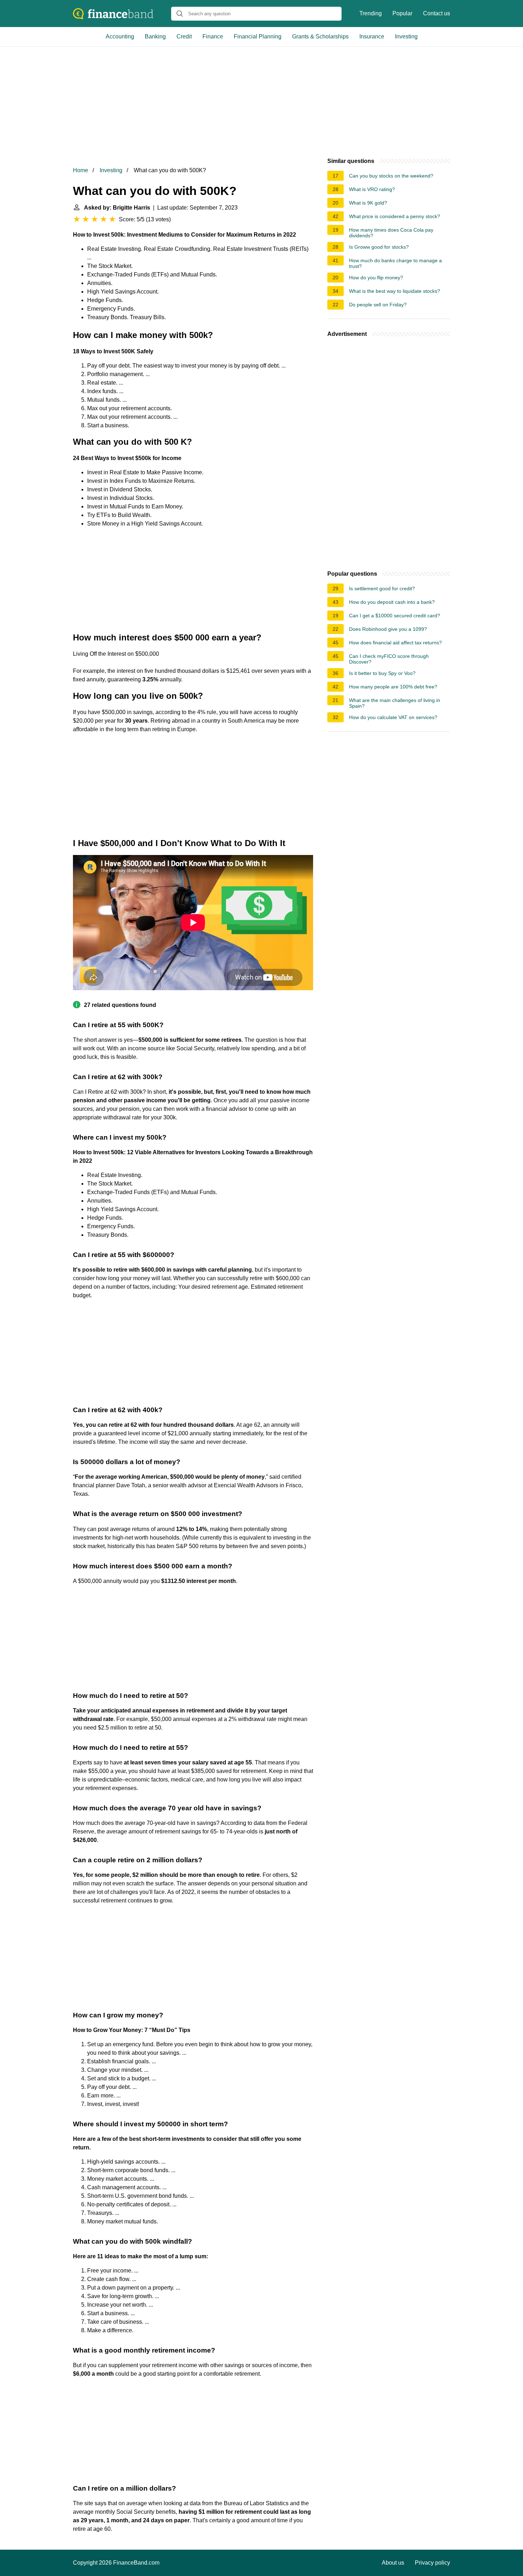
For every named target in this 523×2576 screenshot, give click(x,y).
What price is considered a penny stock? (395, 216)
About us (393, 2563)
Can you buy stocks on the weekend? (391, 176)
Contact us (437, 13)
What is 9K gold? (368, 203)
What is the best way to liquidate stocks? (395, 291)
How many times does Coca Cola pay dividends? (391, 233)
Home (81, 170)
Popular (402, 13)
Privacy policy (432, 2563)
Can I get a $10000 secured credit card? (395, 616)
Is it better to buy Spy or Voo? (382, 673)
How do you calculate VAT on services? (393, 717)
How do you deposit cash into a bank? (392, 602)
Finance (213, 36)
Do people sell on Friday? (378, 305)
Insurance (372, 36)
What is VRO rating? (372, 189)
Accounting (120, 36)
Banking (155, 36)
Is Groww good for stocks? (379, 247)
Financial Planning (258, 36)
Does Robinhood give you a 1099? (388, 629)
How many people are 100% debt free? (393, 687)
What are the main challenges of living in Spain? (395, 703)
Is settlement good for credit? (382, 588)
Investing (406, 36)
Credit (184, 36)
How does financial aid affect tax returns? (395, 643)
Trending (371, 13)
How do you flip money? (376, 278)
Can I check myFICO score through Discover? (389, 659)
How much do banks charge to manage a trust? (395, 263)
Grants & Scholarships (320, 36)
